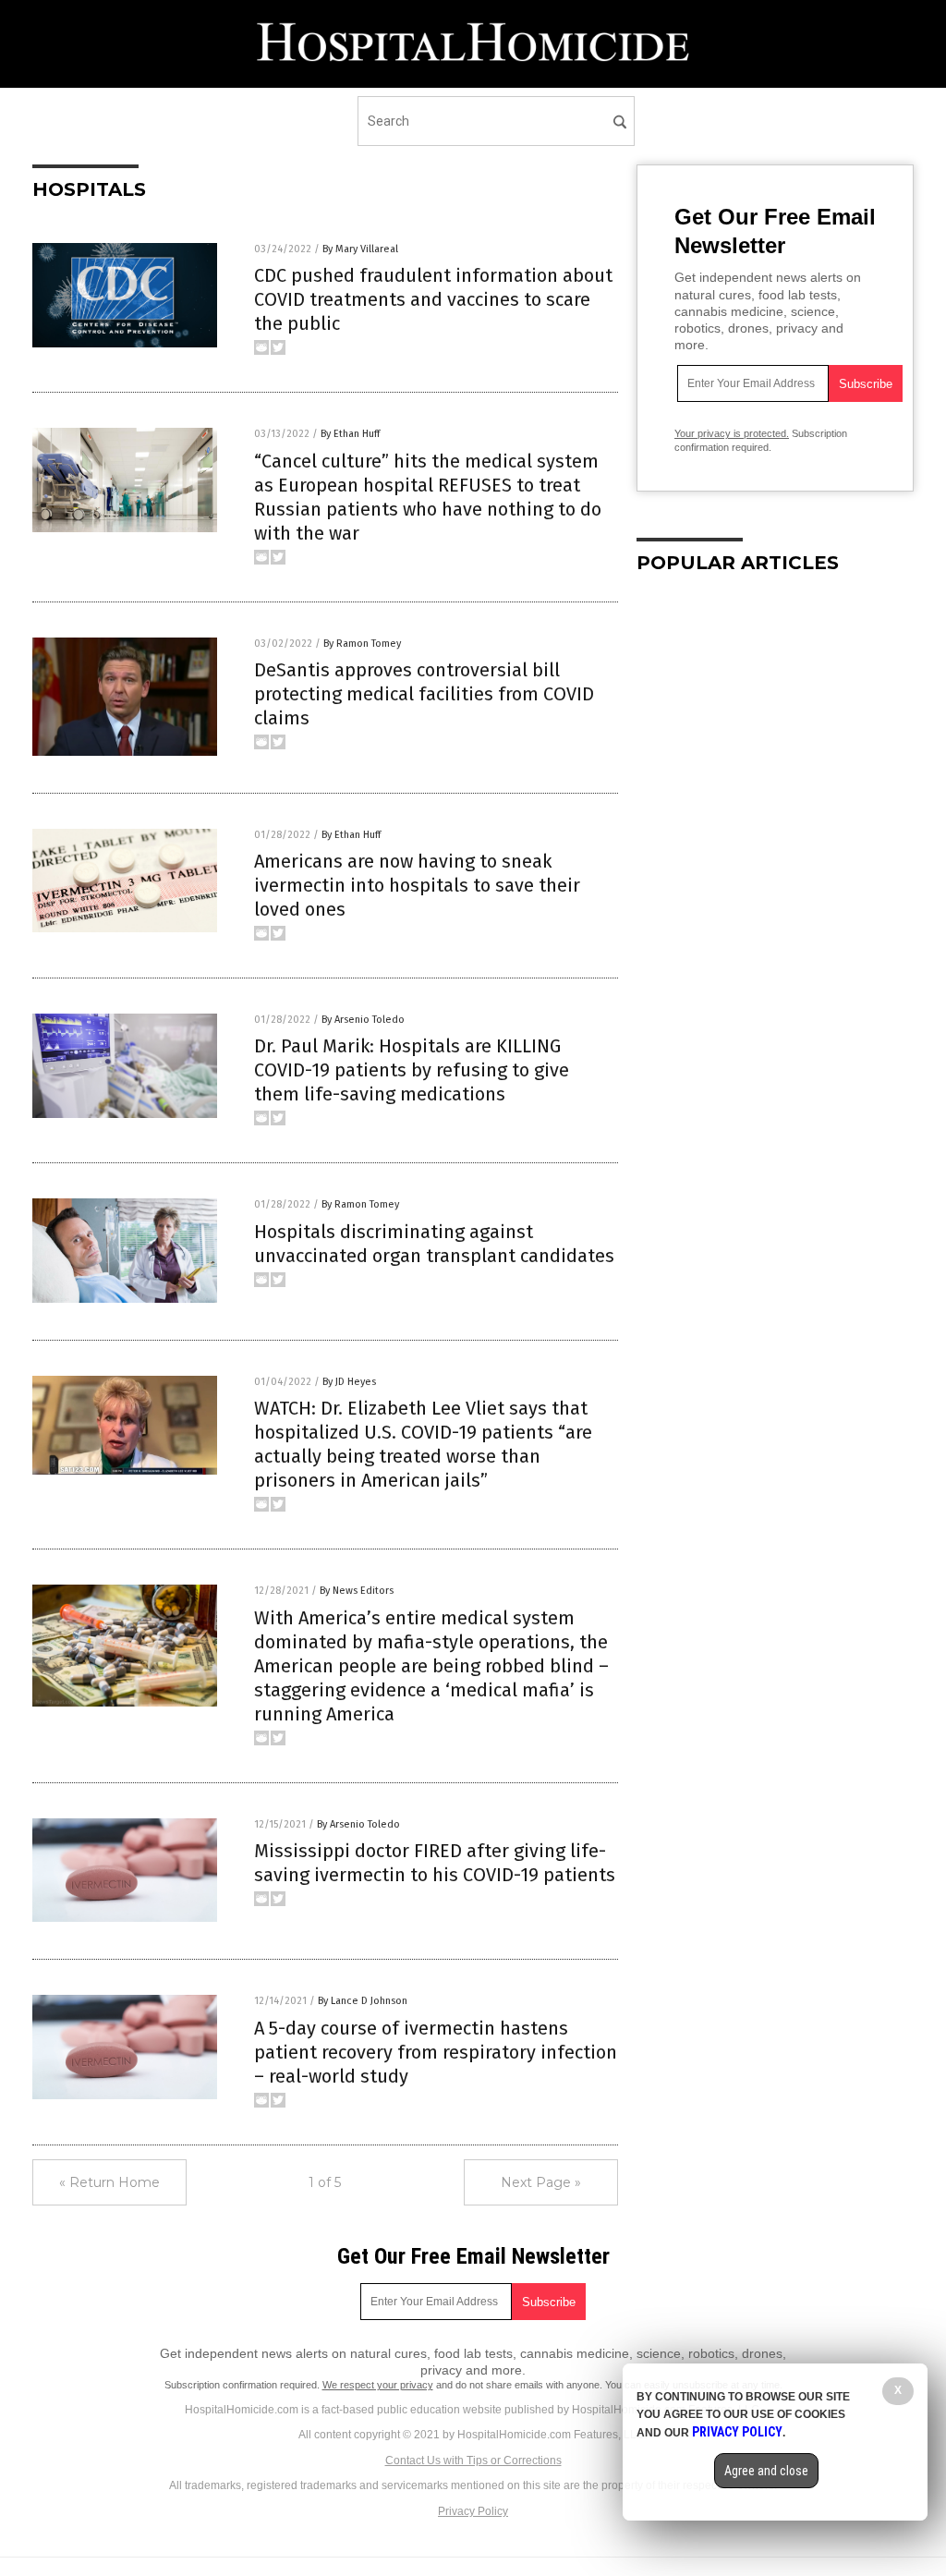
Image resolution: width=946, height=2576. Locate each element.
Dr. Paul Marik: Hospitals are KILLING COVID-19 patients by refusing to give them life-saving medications (412, 1070)
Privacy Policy (473, 2511)
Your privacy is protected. (732, 433)
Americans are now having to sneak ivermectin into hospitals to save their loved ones (417, 885)
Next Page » (541, 2182)
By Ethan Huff (350, 434)
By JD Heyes (349, 1382)
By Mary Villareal (360, 249)
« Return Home (109, 2182)
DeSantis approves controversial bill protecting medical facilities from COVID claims (424, 694)
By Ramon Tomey (362, 644)
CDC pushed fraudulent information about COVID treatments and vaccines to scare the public (433, 299)
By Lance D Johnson (363, 2001)
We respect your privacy (378, 2385)
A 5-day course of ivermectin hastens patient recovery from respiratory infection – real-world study (436, 2052)
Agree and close (766, 2471)
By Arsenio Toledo (363, 1020)
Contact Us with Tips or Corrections (473, 2461)
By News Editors (357, 1591)
